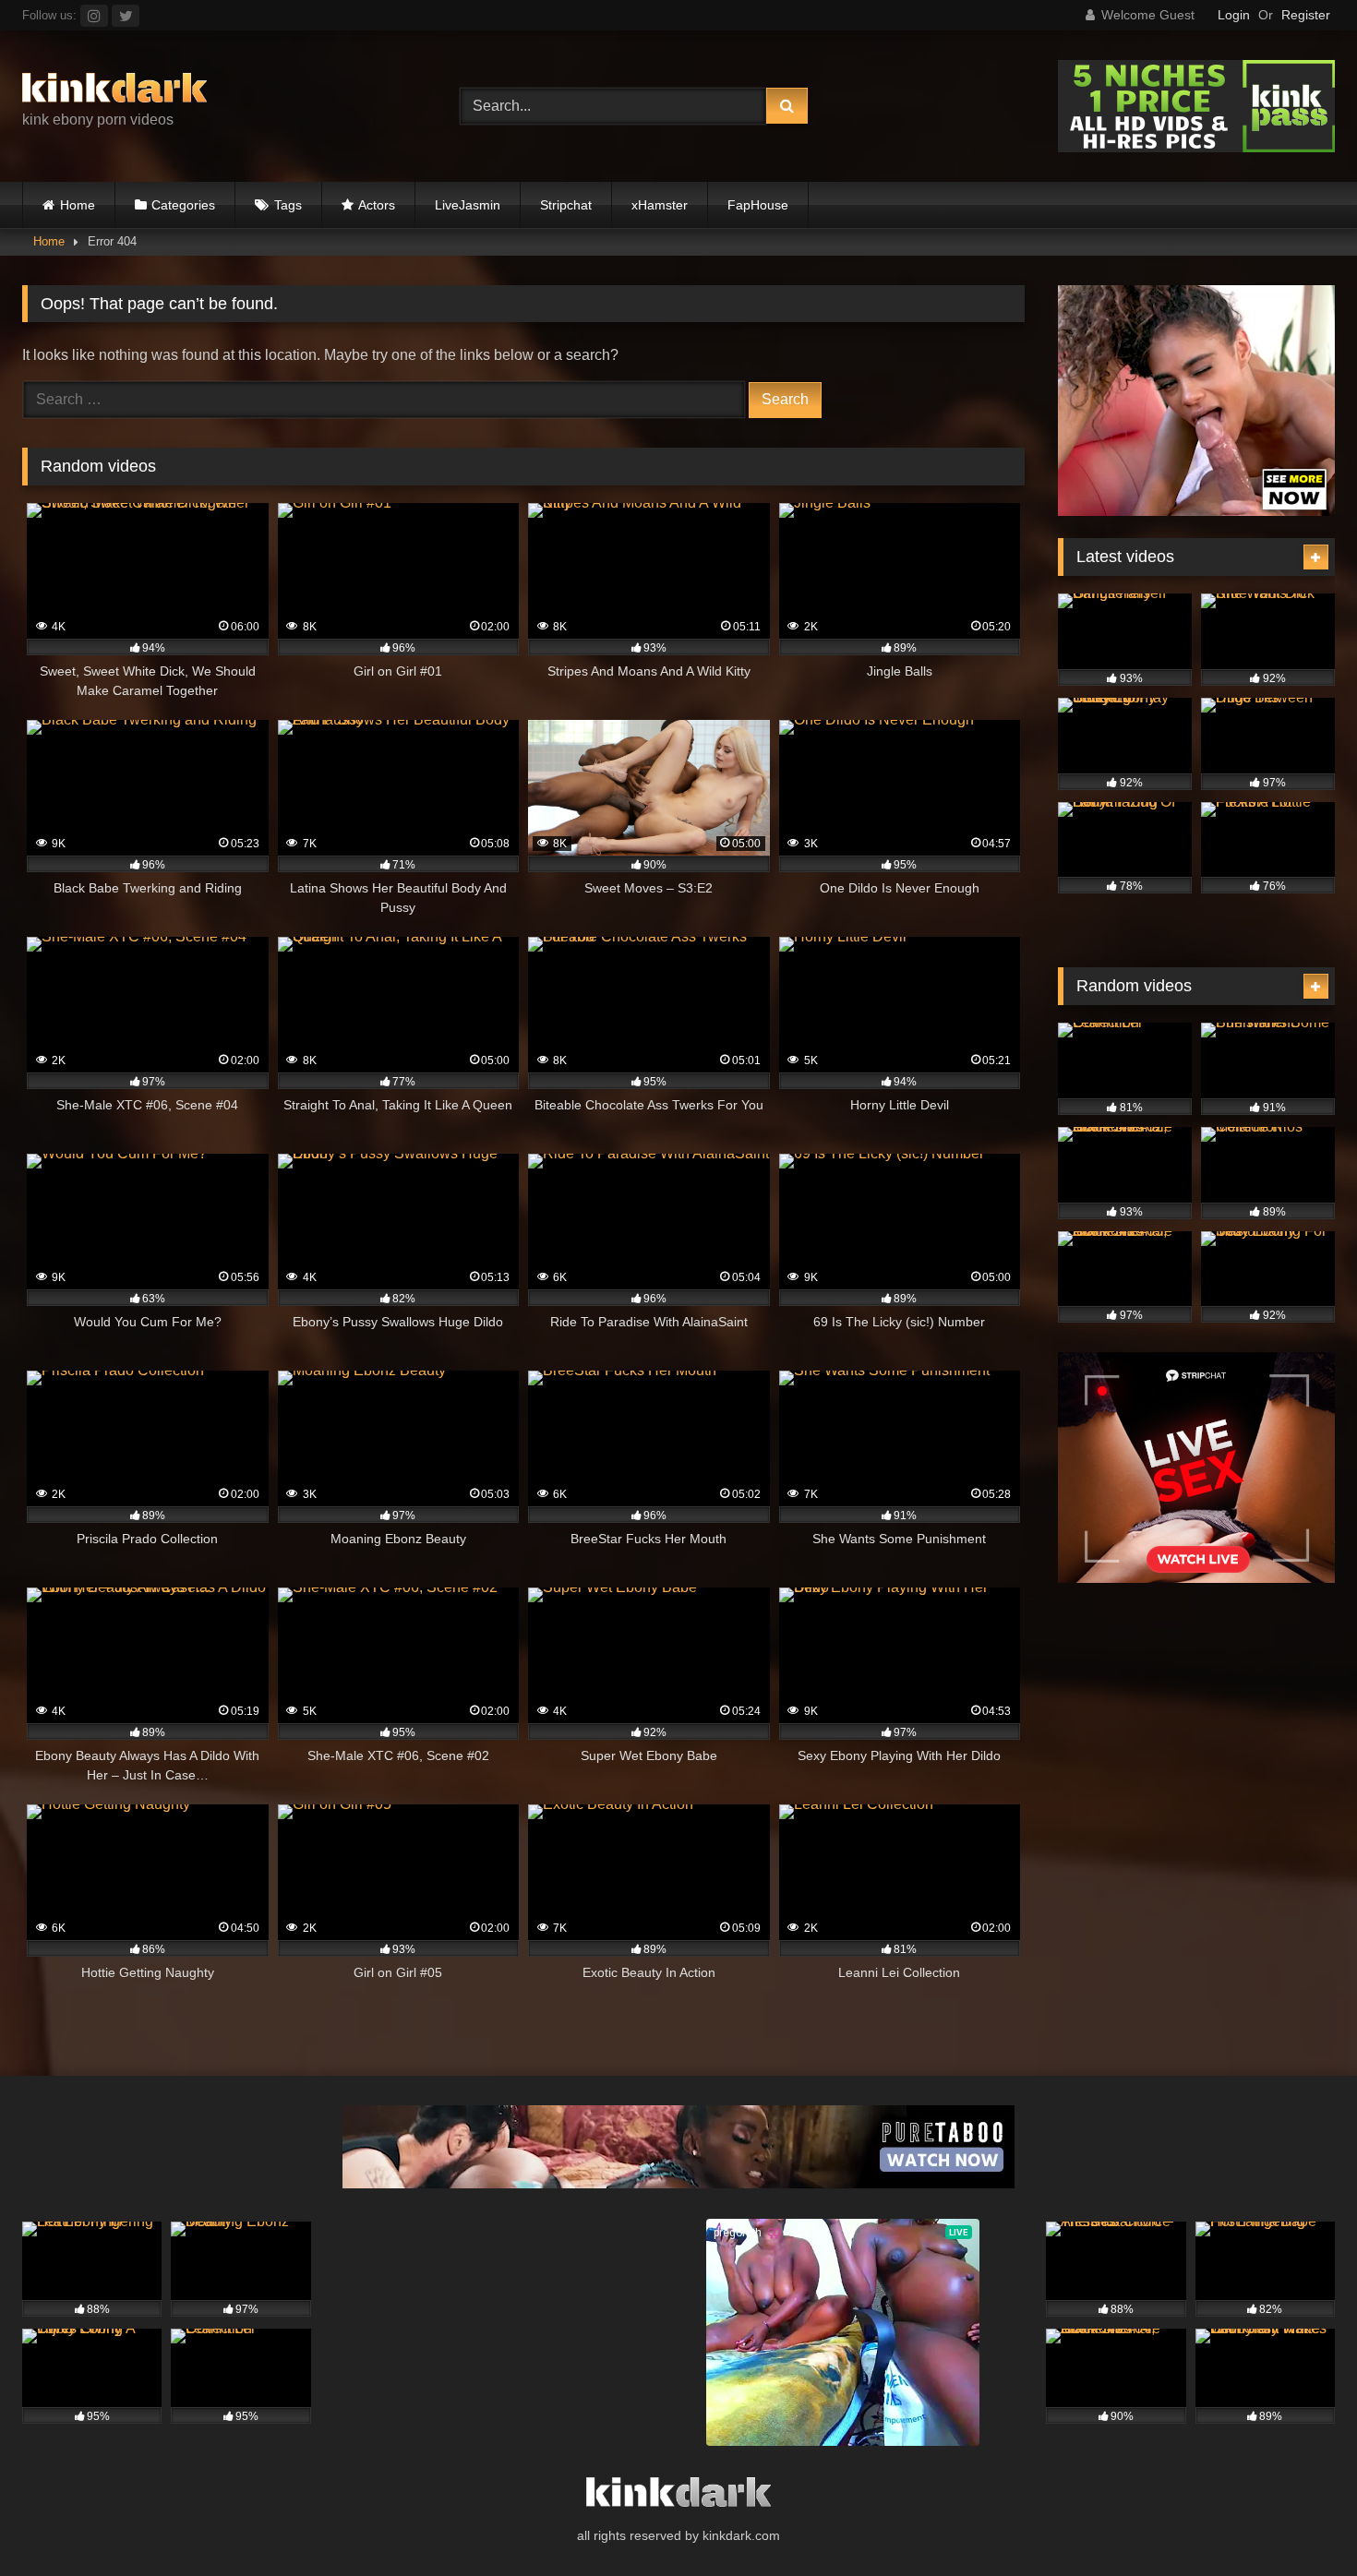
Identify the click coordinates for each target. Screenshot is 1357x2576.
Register (1306, 15)
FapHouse (758, 205)
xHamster (660, 205)
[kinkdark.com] (114, 91)
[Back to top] (1300, 2521)
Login (1234, 15)
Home (78, 205)
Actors (377, 205)
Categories (183, 205)
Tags (288, 205)
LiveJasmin (468, 205)
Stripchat (566, 205)
